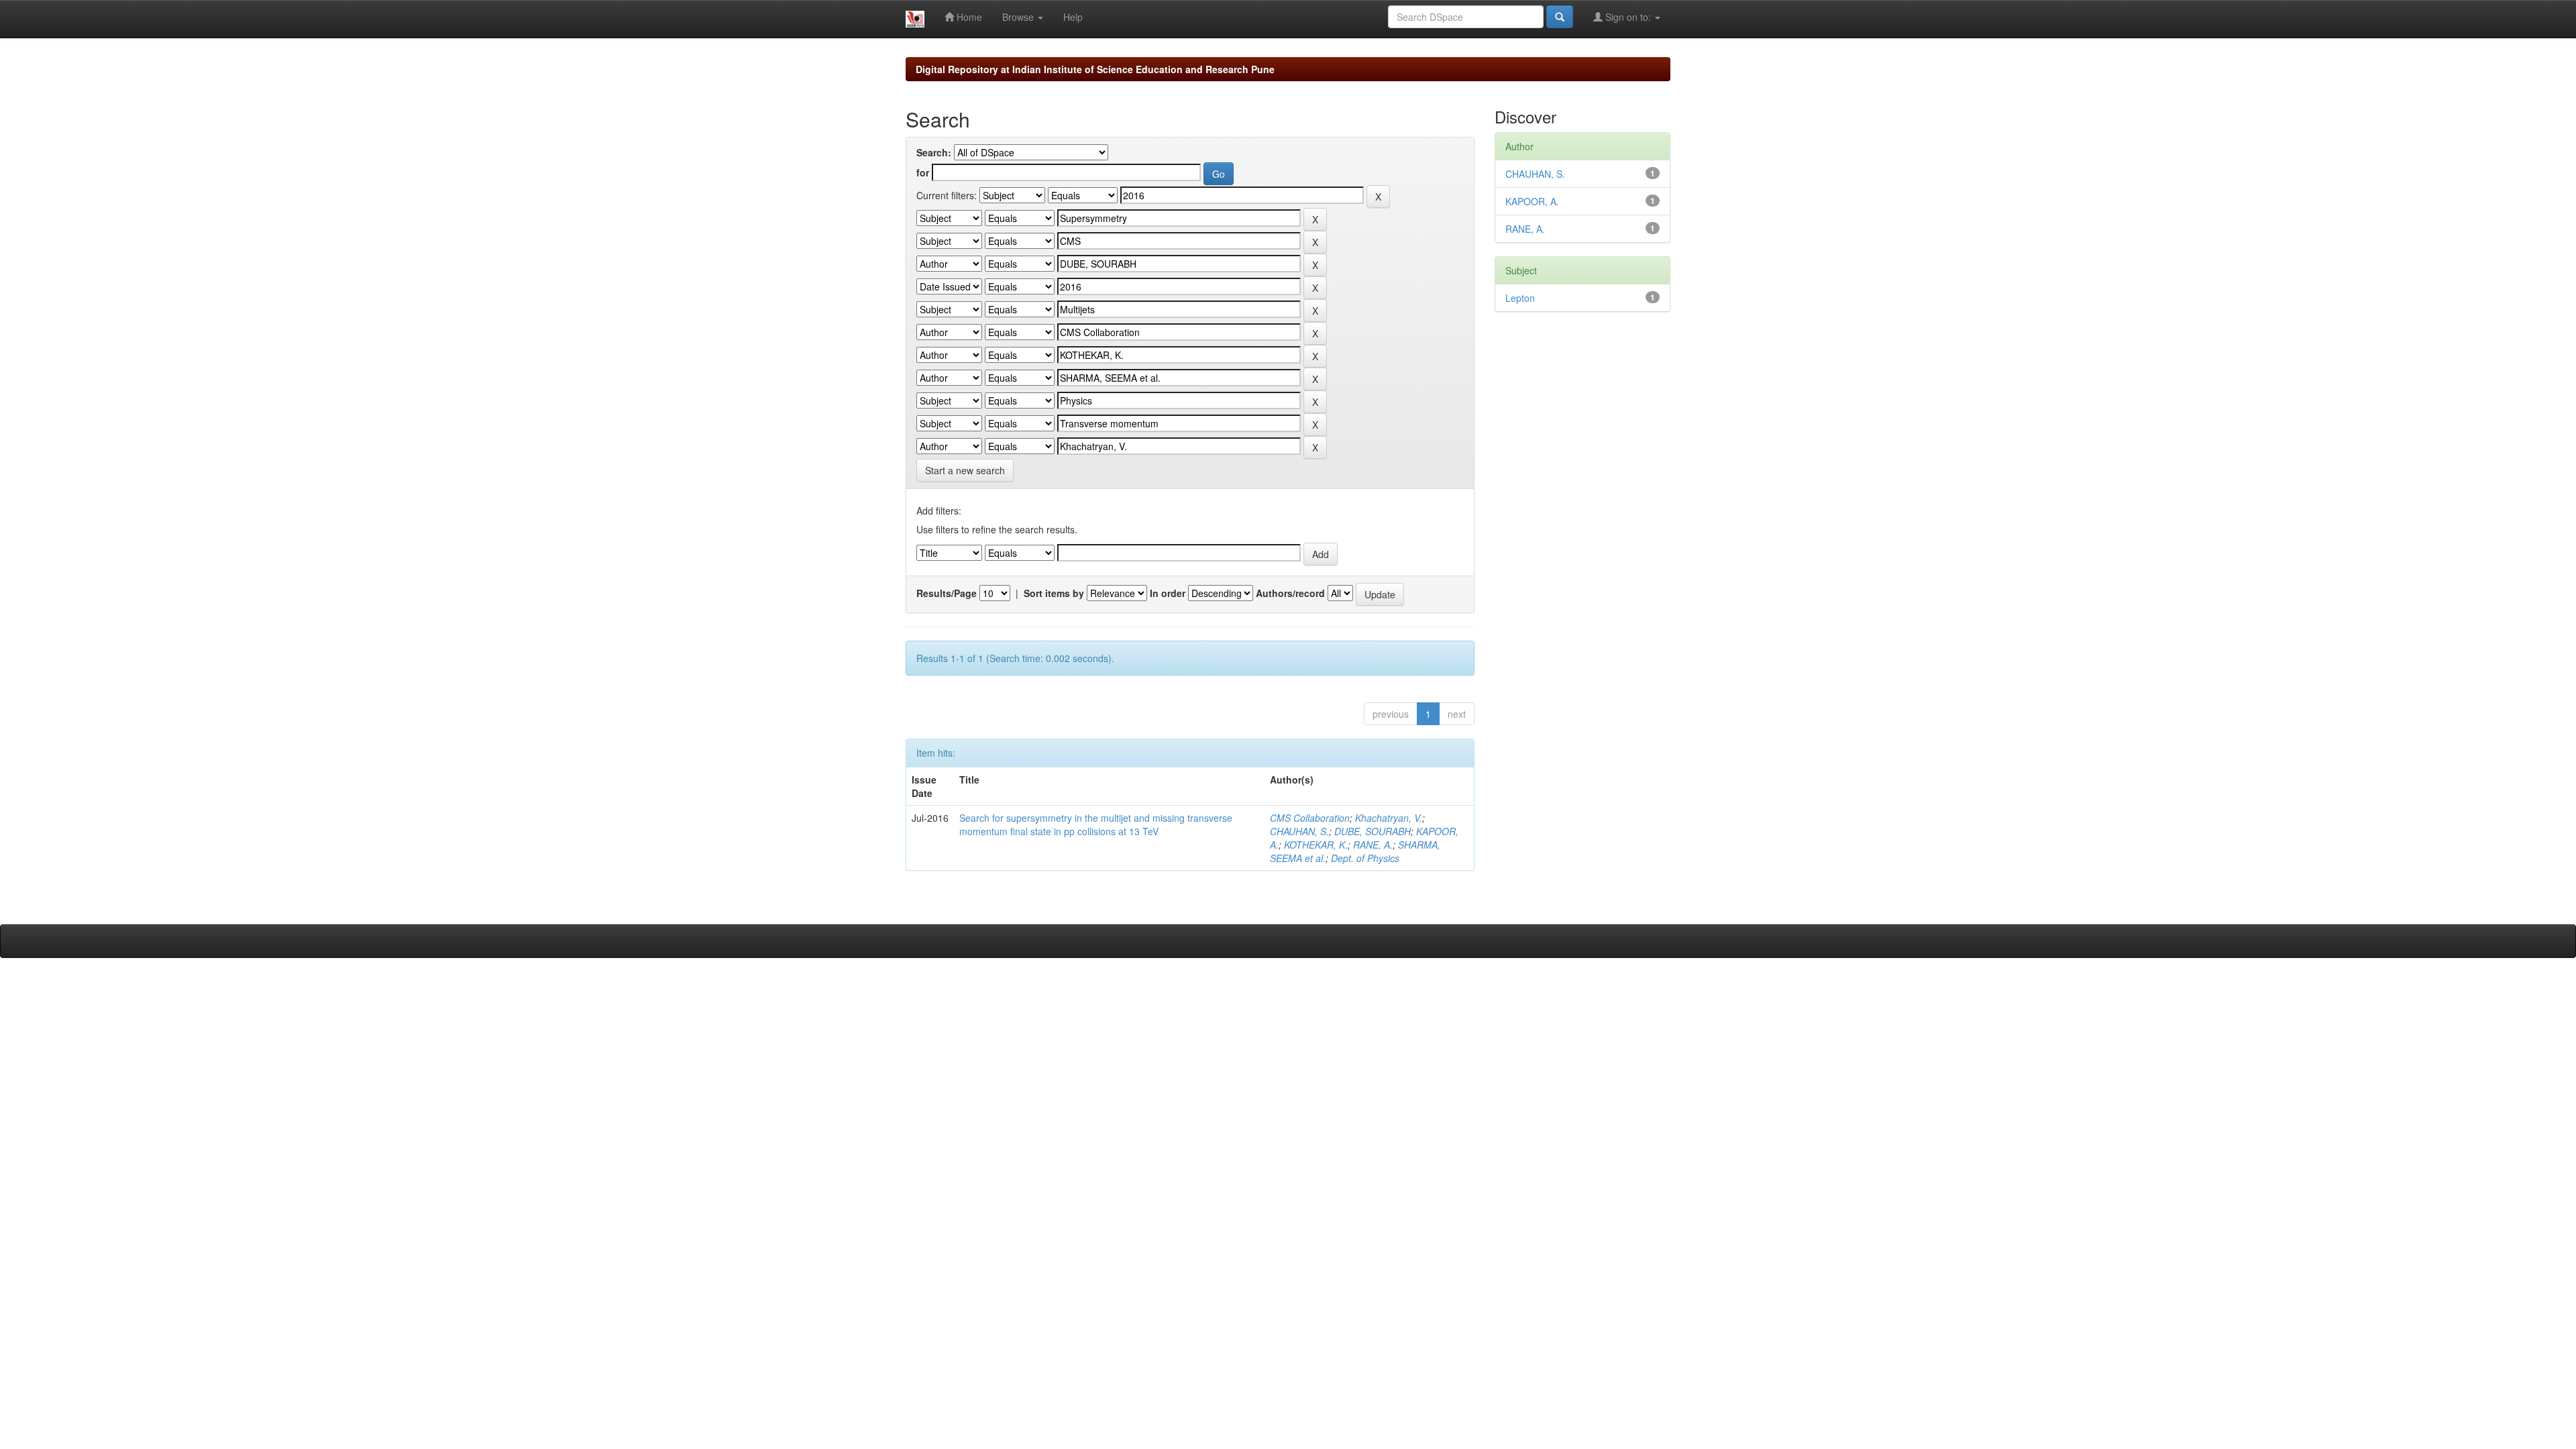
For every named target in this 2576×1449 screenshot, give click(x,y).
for (923, 172)
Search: (934, 152)
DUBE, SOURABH (1373, 831)
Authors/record (1290, 593)
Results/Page (947, 593)
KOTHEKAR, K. (1316, 845)
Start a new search (965, 470)
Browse (1019, 17)
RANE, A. (1373, 845)
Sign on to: (1628, 17)
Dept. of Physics (1365, 858)
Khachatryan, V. (1389, 818)
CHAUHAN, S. (1299, 831)
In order (1168, 593)
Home (968, 17)
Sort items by (1054, 593)
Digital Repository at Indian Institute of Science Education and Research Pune (1095, 69)
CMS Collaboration (1310, 818)
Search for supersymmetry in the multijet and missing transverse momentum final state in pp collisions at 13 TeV (1096, 824)
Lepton (1520, 298)
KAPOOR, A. (1532, 201)
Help (1073, 17)
